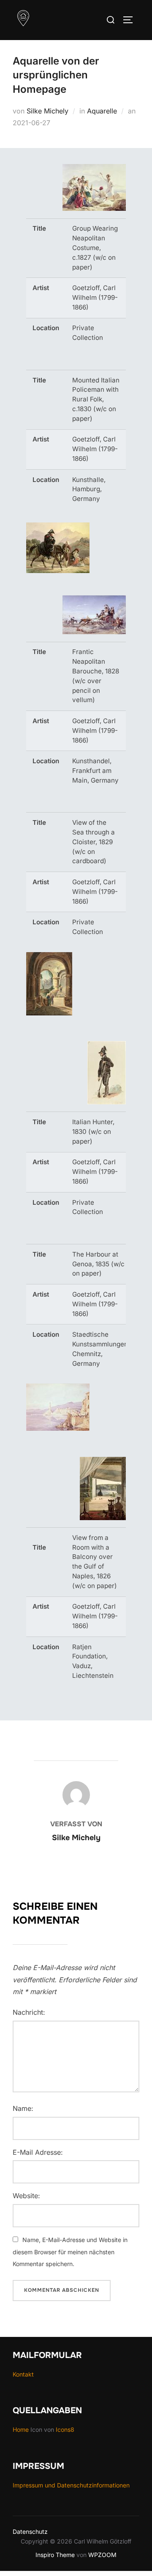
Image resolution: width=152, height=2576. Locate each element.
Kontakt (23, 2374)
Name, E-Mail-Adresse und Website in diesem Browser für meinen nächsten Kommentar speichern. (70, 2252)
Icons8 (65, 2429)
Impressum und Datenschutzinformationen (71, 2485)
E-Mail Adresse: (38, 2152)
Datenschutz (30, 2532)
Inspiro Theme (55, 2555)
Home (22, 2429)
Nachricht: (29, 2012)
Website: (26, 2196)
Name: (23, 2108)
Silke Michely (47, 111)
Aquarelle (102, 111)
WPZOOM (102, 2555)
